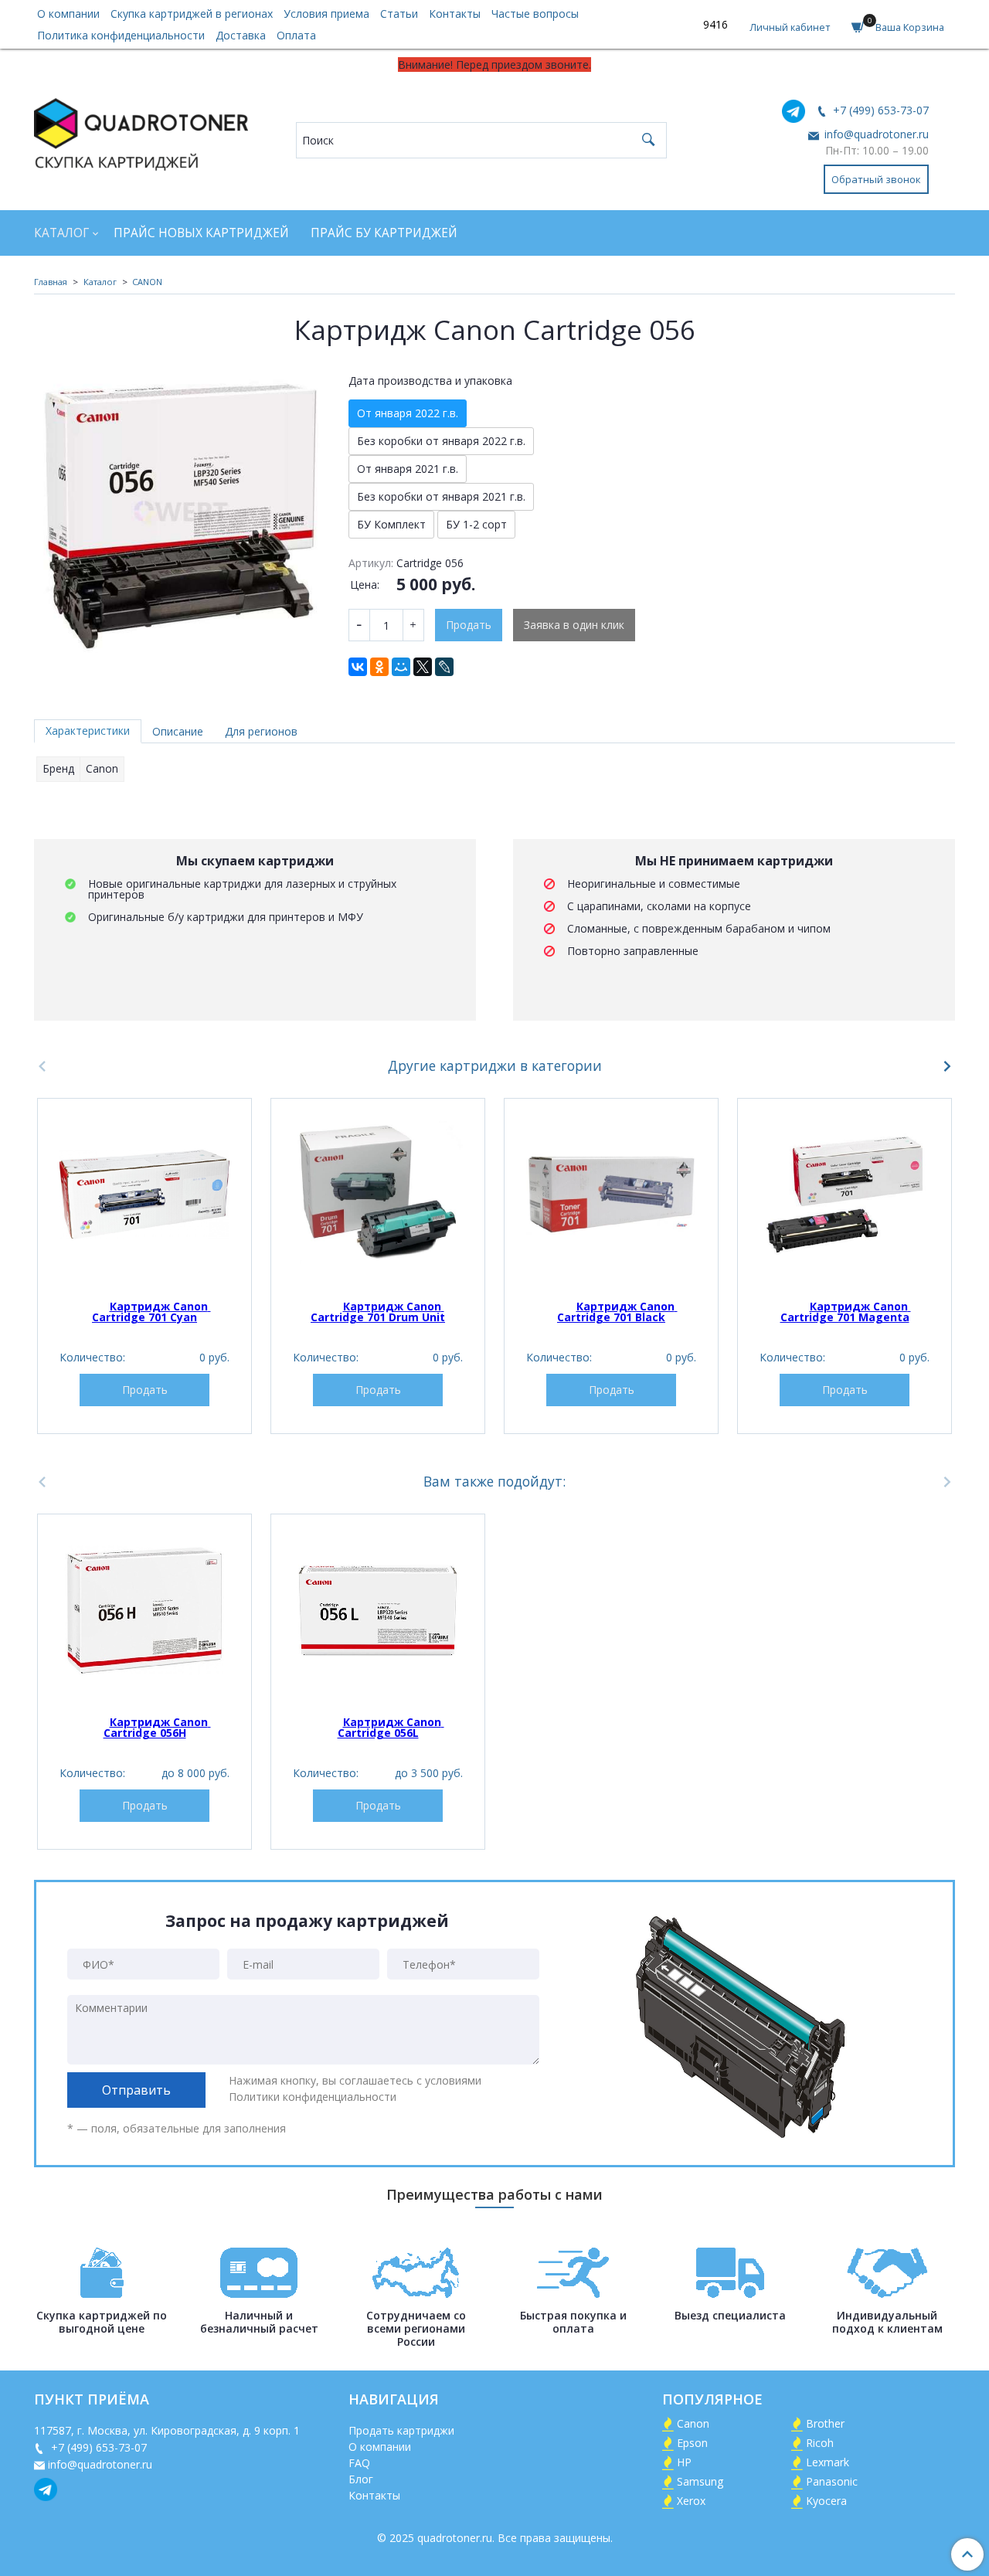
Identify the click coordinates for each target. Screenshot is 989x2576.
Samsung (700, 2481)
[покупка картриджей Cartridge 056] (180, 511)
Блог (361, 2479)
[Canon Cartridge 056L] (378, 1610)
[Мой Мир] (401, 667)
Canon (693, 2423)
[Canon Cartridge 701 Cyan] (144, 1195)
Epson (692, 2443)
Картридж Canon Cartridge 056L (391, 1727)
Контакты (455, 14)
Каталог (61, 233)
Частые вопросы (535, 14)
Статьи (399, 14)
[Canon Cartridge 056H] (144, 1610)
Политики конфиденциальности (313, 2097)
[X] (423, 667)
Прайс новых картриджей (201, 233)
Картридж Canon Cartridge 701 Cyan (151, 1312)
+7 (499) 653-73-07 (879, 110)
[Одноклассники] (379, 667)
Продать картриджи (401, 2430)
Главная (51, 282)
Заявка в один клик (574, 625)
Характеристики (88, 731)
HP (684, 2462)
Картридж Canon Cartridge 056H (157, 1727)
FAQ (359, 2463)
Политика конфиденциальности (121, 35)
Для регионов (261, 731)
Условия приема (326, 14)
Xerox (691, 2501)
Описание (178, 731)
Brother (825, 2423)
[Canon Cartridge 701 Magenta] (845, 1195)
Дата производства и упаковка (430, 381)
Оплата (296, 35)
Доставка (241, 35)
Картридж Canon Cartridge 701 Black (617, 1312)
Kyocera (826, 2501)
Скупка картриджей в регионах (192, 14)
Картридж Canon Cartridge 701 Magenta (846, 1312)
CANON (147, 282)
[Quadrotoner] (141, 131)
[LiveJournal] (444, 667)
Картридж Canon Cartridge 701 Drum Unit (378, 1312)
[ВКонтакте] (358, 667)
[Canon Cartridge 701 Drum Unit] (378, 1195)
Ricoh (820, 2443)
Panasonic (832, 2481)
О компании (68, 14)
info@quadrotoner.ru (875, 134)
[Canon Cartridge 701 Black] (611, 1195)
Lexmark (828, 2462)
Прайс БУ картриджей (384, 233)
